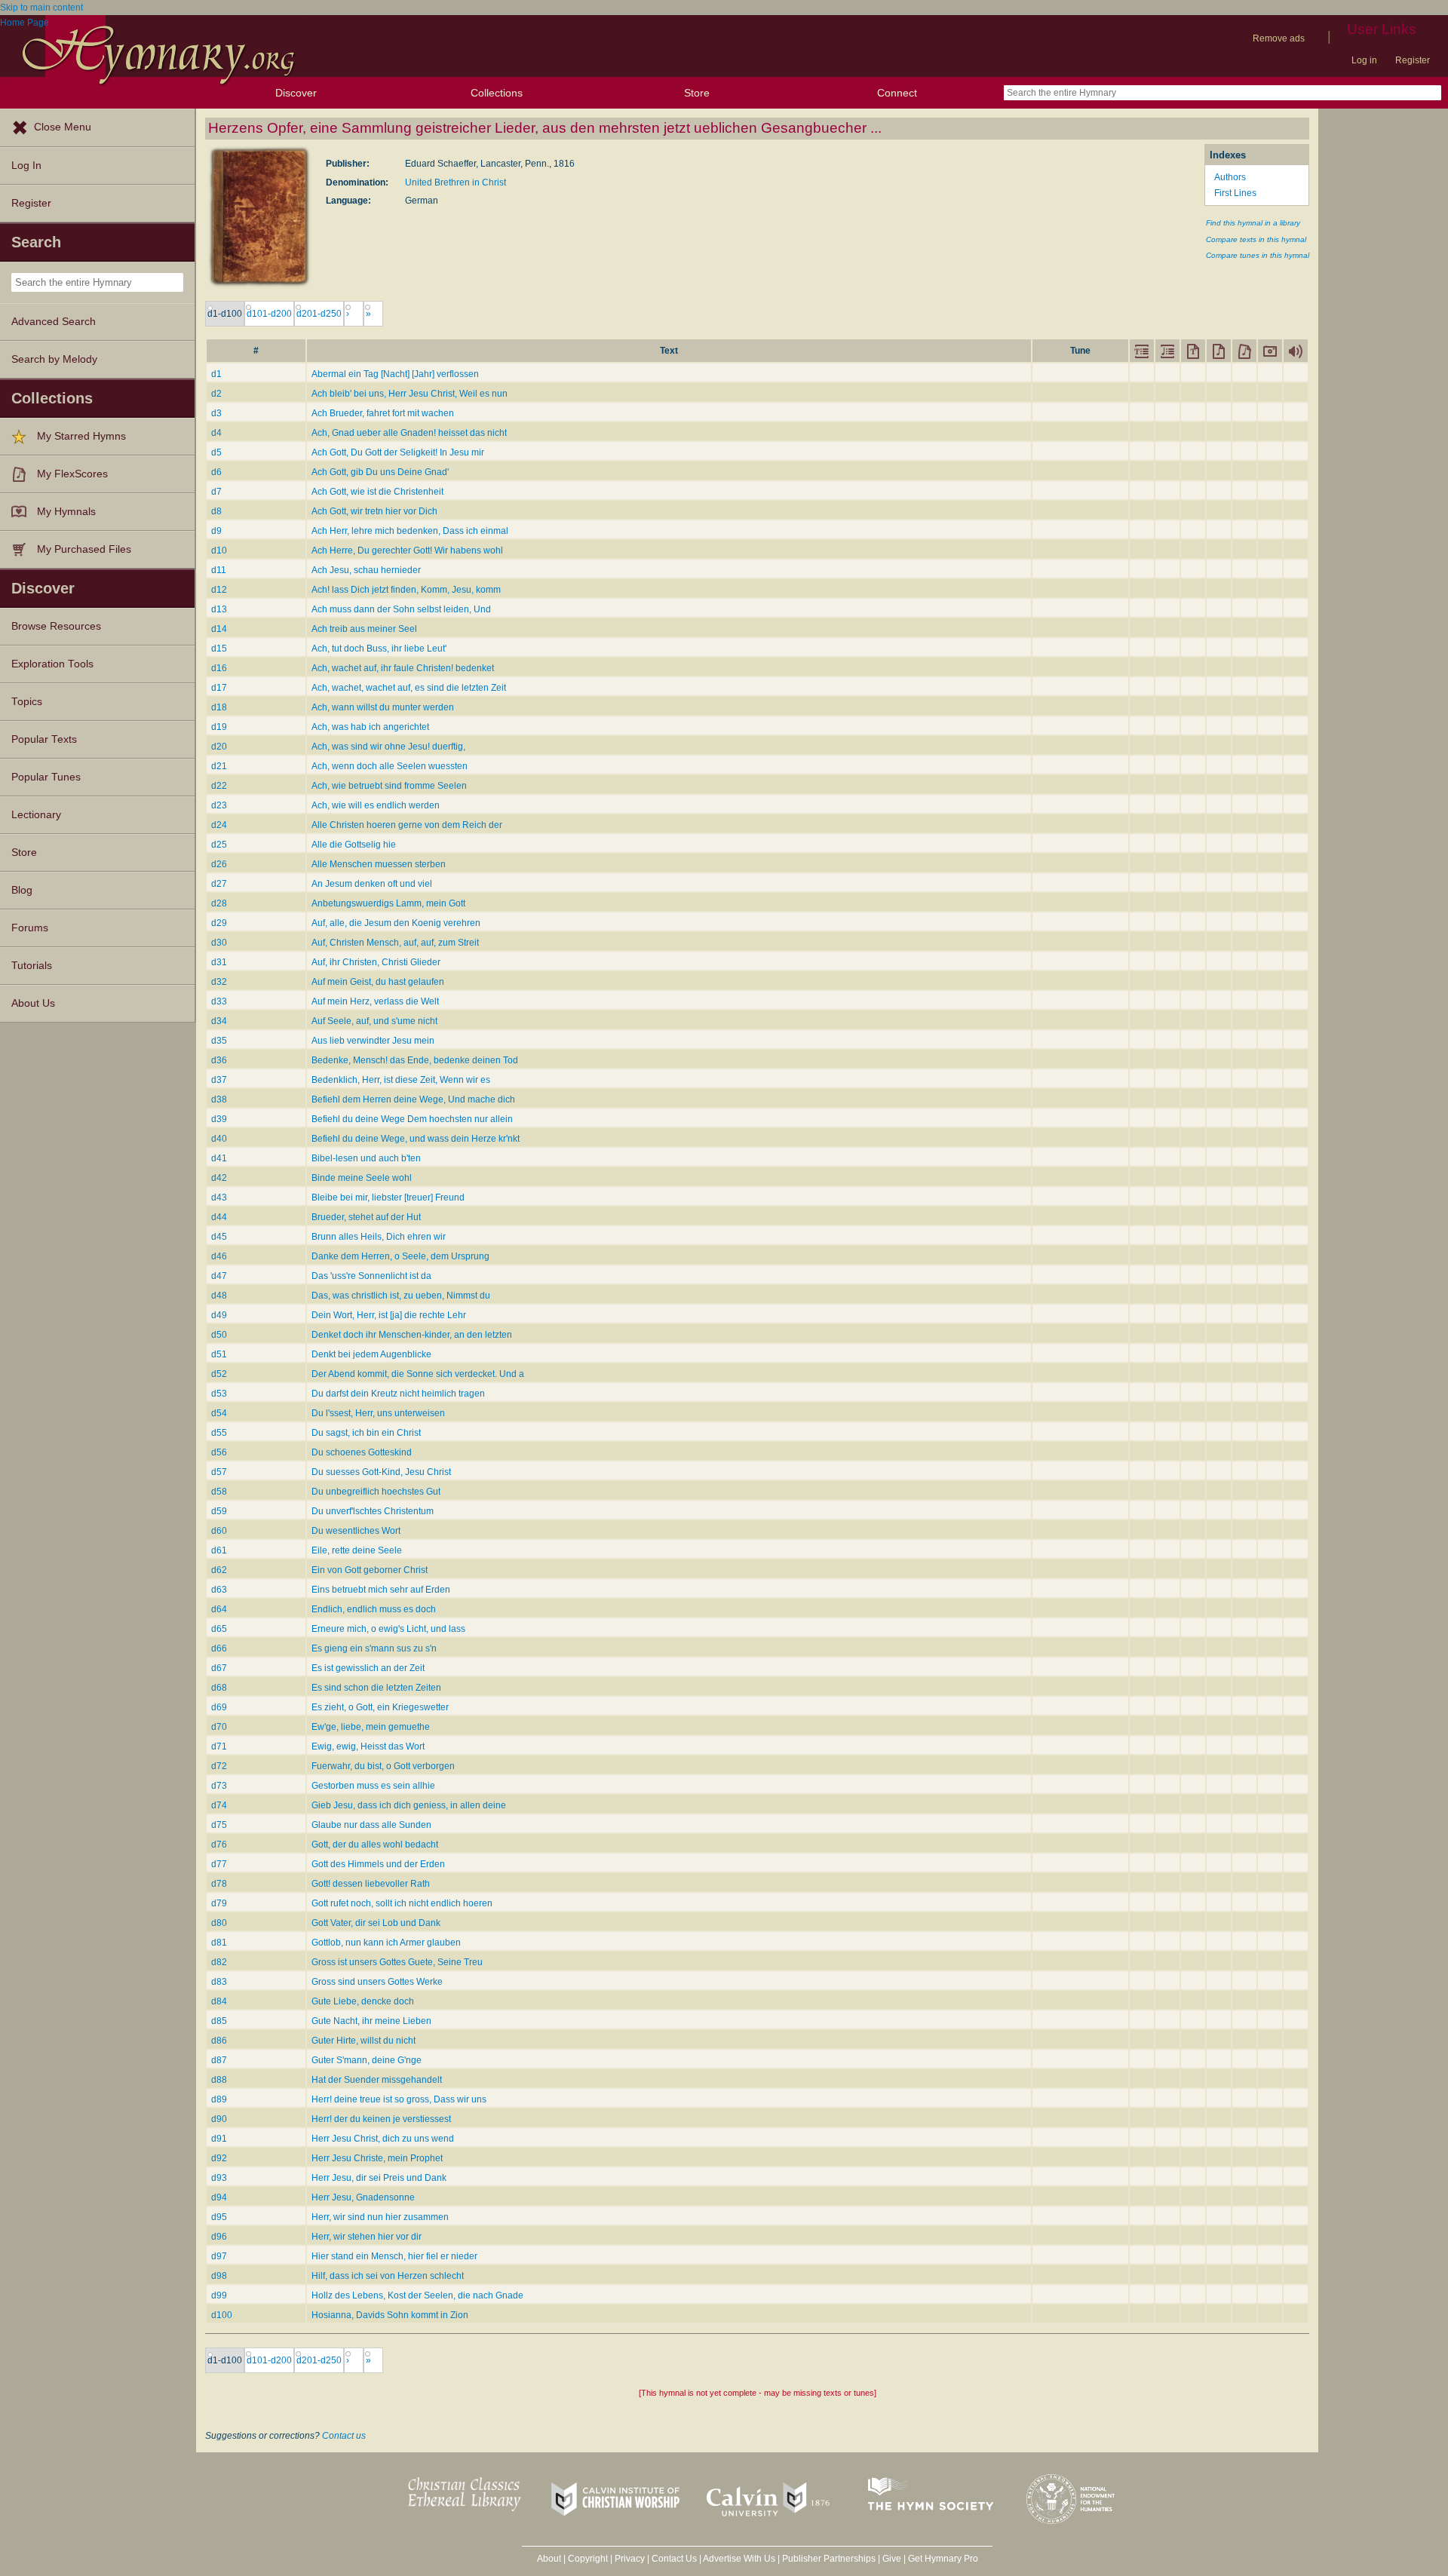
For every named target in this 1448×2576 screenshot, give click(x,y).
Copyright (588, 2559)
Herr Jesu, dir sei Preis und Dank (379, 2178)
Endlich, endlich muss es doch (374, 1609)
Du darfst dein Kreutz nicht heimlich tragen (398, 1394)
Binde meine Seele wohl (362, 1178)
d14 (219, 629)
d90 (219, 2119)
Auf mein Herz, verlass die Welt (375, 1001)
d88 (219, 2080)
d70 (219, 1727)
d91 (219, 2139)
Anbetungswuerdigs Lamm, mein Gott (388, 903)
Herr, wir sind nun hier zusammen (380, 2217)
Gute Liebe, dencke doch (363, 2001)
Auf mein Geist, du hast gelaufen (378, 982)
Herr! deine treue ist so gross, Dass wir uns (399, 2099)
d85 (219, 2021)
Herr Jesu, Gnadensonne (363, 2197)
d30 (219, 943)
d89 (219, 2099)
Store (697, 93)
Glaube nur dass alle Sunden (371, 1825)
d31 (219, 962)
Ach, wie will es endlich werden (376, 805)
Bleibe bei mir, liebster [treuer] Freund (388, 1198)
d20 (219, 747)
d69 (219, 1707)
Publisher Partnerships (829, 2559)
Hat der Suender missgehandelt (377, 2080)
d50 (219, 1335)
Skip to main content (41, 8)
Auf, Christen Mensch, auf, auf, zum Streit (395, 943)
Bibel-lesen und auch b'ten (366, 1158)
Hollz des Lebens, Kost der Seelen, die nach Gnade (417, 2295)
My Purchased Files (84, 549)
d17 (219, 688)
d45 (219, 1237)
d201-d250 (319, 314)
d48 (219, 1296)
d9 (216, 531)
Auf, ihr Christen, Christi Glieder (376, 962)
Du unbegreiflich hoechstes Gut (376, 1492)
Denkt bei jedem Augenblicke (371, 1354)
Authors (1230, 177)
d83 (219, 1982)
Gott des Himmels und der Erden (378, 1864)
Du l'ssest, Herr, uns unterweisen (378, 1413)
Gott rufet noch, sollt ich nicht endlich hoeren (402, 1903)
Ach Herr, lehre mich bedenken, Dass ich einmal (410, 531)
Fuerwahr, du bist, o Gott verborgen (383, 1766)
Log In (26, 166)
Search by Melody (54, 359)
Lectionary (36, 815)
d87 (219, 2060)
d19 (219, 727)
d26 (219, 864)
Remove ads (1279, 38)
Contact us (344, 2436)
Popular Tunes (46, 777)
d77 (219, 1864)
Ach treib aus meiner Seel (364, 629)
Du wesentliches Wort (356, 1531)
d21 (219, 766)
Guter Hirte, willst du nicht (364, 2041)
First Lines (1235, 193)
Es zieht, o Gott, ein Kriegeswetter (380, 1707)
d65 (219, 1629)
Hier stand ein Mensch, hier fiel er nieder (394, 2256)
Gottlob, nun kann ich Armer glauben (386, 1943)
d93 (219, 2178)
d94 (219, 2197)
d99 (219, 2295)
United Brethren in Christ (456, 182)
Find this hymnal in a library (1253, 223)
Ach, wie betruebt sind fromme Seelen (389, 786)
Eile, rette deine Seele (357, 1550)
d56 (219, 1452)
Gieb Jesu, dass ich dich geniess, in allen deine (409, 1805)
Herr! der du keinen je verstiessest (381, 2119)
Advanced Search (54, 322)
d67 (219, 1668)
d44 (219, 1217)
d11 (219, 570)
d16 (219, 668)
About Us (33, 1003)
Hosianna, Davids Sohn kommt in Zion (390, 2315)
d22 (219, 786)
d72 (219, 1766)
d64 (219, 1609)
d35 (219, 1041)
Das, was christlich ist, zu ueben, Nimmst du (401, 1296)
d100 (222, 2315)
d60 (219, 1531)
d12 (219, 590)
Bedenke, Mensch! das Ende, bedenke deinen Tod (415, 1060)
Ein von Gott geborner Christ (370, 1570)
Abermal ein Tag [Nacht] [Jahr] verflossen (395, 374)
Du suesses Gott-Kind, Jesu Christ (381, 1472)
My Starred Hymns (81, 436)
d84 (219, 2001)
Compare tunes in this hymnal (1258, 255)
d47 (219, 1276)
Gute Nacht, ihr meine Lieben (371, 2021)
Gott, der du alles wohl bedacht (375, 1845)
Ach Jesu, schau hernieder (366, 570)
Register (1413, 60)
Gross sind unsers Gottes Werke (377, 1982)
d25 (219, 845)
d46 (219, 1256)
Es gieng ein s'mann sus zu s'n (374, 1648)
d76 (219, 1845)
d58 (219, 1492)
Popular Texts (44, 739)
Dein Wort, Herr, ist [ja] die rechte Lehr (389, 1315)
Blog (22, 890)
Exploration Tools (52, 664)
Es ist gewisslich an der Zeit (368, 1668)
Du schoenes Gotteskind (362, 1452)
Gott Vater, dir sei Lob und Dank (376, 1923)
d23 (219, 805)
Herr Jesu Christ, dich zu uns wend (383, 2139)
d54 (219, 1413)
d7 (216, 492)
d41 (219, 1158)
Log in (1364, 60)
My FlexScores (72, 474)
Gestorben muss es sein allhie (373, 1786)
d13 (219, 609)
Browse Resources (56, 626)
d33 (219, 1001)
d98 (219, 2276)
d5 (216, 452)
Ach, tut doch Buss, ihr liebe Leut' (379, 649)
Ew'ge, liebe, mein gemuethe (371, 1727)
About (549, 2559)
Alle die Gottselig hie (354, 845)
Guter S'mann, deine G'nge (367, 2060)
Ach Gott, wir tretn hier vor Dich (374, 511)
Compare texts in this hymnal (1256, 239)
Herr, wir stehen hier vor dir (367, 2237)
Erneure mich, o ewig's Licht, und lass (388, 1629)
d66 (219, 1648)
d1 (216, 374)
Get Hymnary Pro (943, 2559)
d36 (219, 1060)
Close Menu (63, 127)
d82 (219, 1962)
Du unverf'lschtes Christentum (373, 1511)
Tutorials (32, 966)
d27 (219, 884)
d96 (219, 2237)
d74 (219, 1805)
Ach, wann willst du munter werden (383, 707)
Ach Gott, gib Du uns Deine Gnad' (380, 472)
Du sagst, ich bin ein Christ (366, 1433)
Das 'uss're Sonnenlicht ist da (371, 1276)
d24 (219, 825)
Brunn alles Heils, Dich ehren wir (379, 1237)
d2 (216, 394)
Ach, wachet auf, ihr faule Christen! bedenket (403, 668)
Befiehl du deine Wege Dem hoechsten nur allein (412, 1119)
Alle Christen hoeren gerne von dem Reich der (407, 825)
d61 (219, 1550)
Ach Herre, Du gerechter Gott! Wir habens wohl (407, 550)
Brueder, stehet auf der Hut (366, 1217)
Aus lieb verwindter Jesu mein (373, 1041)
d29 (219, 923)
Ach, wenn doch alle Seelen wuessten (390, 766)
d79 (219, 1903)
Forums (30, 928)
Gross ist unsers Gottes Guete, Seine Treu (397, 1962)
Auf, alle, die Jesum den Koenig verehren (396, 923)
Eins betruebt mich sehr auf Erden (381, 1590)
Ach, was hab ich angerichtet (370, 727)
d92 (219, 2158)
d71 (219, 1746)
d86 (219, 2041)
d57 (219, 1472)
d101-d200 (269, 314)
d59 (219, 1511)
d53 (219, 1394)
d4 (216, 433)
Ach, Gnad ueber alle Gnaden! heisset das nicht (409, 433)
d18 (219, 707)
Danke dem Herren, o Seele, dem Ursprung (400, 1256)
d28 (219, 903)
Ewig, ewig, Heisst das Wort (368, 1746)
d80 (219, 1923)
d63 (219, 1590)
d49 (219, 1315)
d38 (219, 1099)
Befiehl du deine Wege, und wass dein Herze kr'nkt (416, 1139)
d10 (219, 550)
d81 (219, 1943)
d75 (219, 1825)
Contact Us (674, 2559)
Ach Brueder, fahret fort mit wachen (383, 413)
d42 (219, 1178)
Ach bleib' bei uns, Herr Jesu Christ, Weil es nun (410, 394)
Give (892, 2559)
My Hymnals (66, 512)
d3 (216, 413)
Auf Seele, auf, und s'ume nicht (374, 1021)
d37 (219, 1080)
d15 (219, 649)
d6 (216, 472)
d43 (219, 1198)
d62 (219, 1570)
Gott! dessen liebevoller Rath (371, 1884)
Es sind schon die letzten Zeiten (376, 1688)
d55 (219, 1433)
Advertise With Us (739, 2559)
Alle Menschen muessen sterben (379, 864)
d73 (219, 1786)
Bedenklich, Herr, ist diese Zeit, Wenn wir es (401, 1080)
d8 (216, 511)
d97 (219, 2256)
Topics (27, 702)
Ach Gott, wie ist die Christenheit (377, 492)
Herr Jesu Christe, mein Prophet (377, 2158)
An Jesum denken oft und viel (372, 884)
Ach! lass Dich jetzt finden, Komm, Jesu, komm (406, 590)
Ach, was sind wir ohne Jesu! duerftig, (388, 747)
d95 (219, 2217)
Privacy (630, 2559)
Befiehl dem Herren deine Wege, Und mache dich (413, 1099)
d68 (219, 1688)
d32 (219, 982)
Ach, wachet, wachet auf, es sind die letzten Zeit (409, 688)
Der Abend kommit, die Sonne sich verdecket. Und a (418, 1374)
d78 (219, 1884)
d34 (219, 1021)
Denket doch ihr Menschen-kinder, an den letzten (412, 1335)
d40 (219, 1139)
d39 (219, 1119)
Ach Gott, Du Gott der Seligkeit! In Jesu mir (398, 452)
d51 (219, 1354)
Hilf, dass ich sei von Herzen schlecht (388, 2276)
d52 (219, 1374)
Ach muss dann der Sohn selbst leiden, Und (401, 609)
